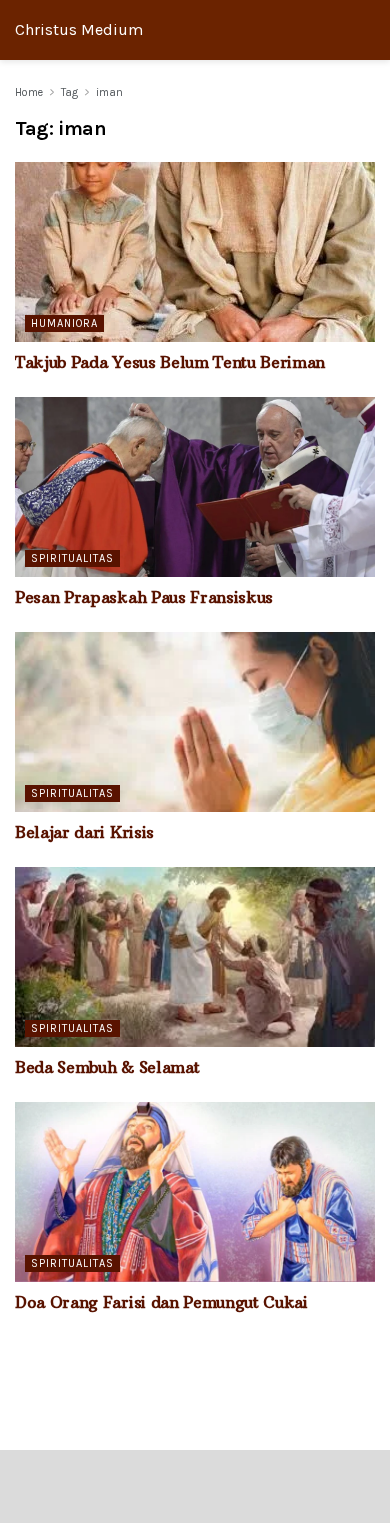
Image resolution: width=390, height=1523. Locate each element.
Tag (69, 92)
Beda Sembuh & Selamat (107, 1067)
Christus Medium (79, 29)
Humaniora (64, 323)
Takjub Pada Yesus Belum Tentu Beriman (170, 362)
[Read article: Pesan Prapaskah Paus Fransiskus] (195, 487)
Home (29, 92)
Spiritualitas (72, 558)
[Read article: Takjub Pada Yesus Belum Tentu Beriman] (195, 252)
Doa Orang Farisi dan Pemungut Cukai (161, 1302)
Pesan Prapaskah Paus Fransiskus (144, 597)
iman (109, 92)
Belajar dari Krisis (84, 832)
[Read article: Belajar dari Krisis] (195, 722)
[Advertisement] (195, 1485)
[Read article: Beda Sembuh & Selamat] (195, 957)
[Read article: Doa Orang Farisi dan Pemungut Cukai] (195, 1192)
